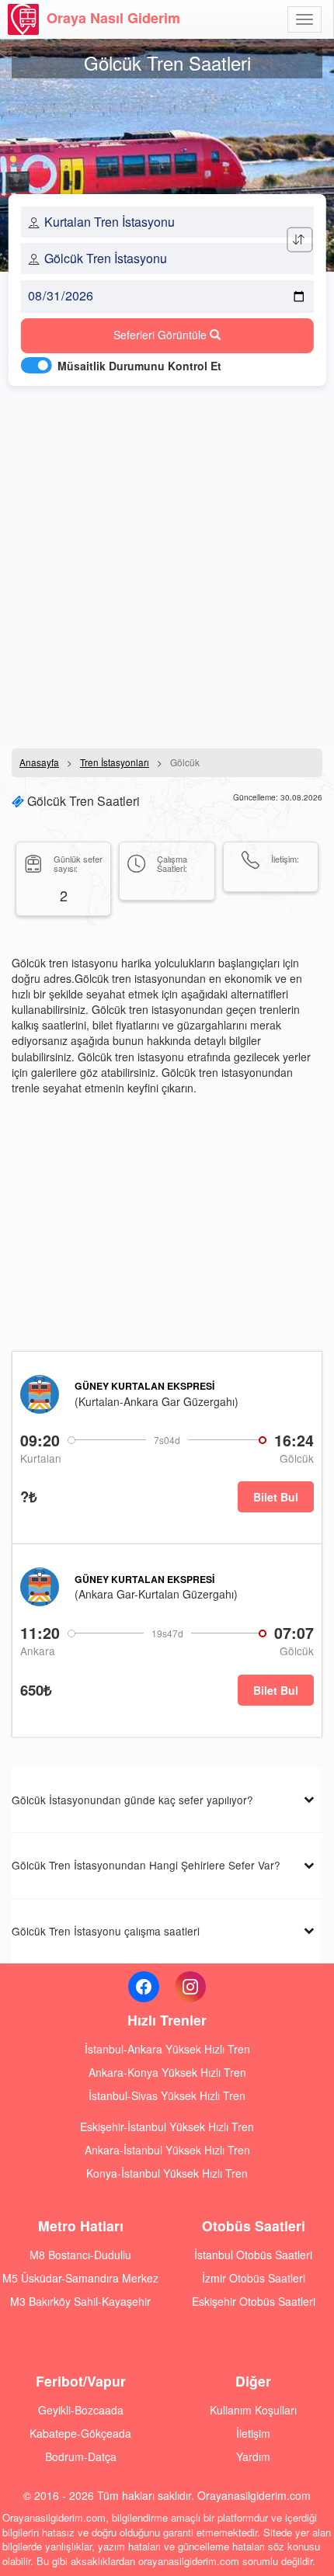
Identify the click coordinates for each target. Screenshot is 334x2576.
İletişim (253, 2433)
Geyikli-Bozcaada (81, 2410)
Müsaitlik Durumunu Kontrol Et (139, 366)
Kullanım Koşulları (253, 2410)
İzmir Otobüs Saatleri (254, 2278)
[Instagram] (190, 1987)
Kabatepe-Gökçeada (80, 2433)
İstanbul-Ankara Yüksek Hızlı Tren (167, 2049)
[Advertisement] (167, 563)
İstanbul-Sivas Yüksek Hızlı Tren (167, 2095)
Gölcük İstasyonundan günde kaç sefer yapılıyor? (132, 1800)
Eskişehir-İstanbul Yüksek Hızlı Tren (167, 2126)
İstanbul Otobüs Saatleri (253, 2255)
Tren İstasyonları (115, 762)
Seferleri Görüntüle (162, 335)
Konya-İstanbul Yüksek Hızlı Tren (167, 2173)
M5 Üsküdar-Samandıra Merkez (80, 2278)
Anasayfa (39, 762)
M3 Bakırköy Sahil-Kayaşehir (80, 2301)
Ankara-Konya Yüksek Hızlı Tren (167, 2072)
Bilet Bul (276, 1497)
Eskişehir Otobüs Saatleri (254, 2301)
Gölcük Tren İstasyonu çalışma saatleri (106, 1931)
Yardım (253, 2456)
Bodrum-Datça (81, 2456)
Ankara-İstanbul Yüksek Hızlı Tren (167, 2150)
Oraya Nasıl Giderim (113, 18)
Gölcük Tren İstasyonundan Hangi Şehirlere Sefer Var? (146, 1865)
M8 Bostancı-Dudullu (80, 2255)
